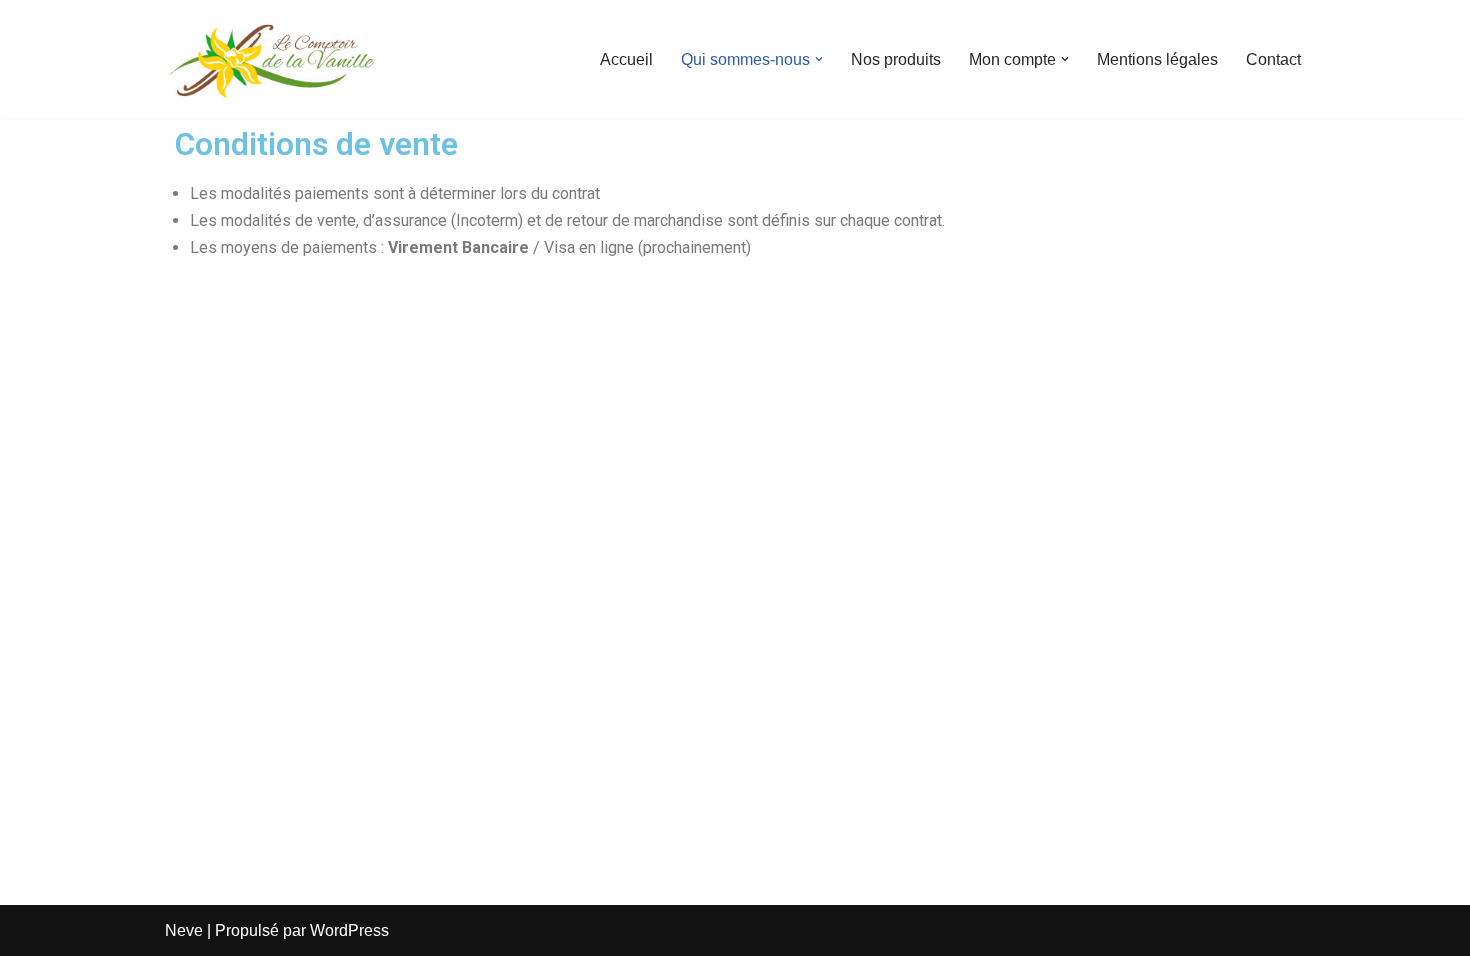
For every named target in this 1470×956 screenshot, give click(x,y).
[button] (819, 59)
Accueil (626, 59)
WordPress (349, 930)
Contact (1273, 59)
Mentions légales (1157, 59)
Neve (184, 930)
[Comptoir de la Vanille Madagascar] (272, 59)
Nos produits (896, 59)
